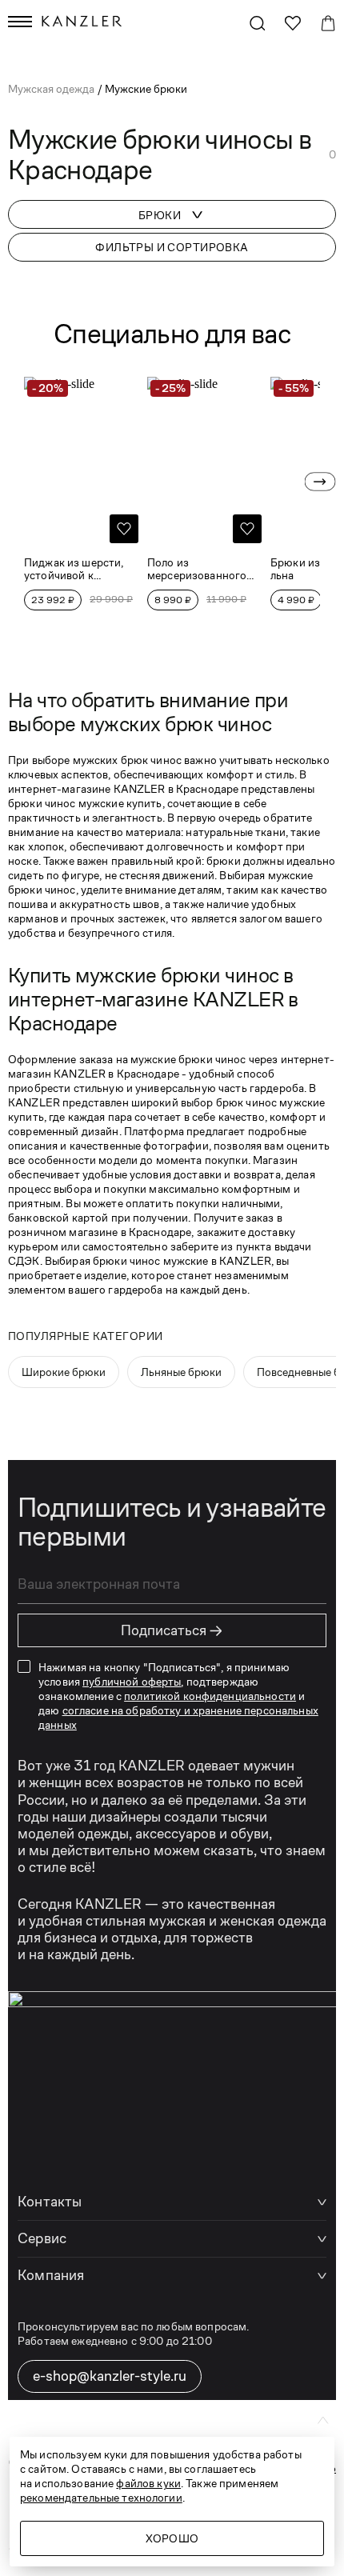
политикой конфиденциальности (210, 1696)
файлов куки (148, 2483)
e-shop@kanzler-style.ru (110, 2376)
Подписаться (172, 1630)
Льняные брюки (181, 1372)
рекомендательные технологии (101, 2498)
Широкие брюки (64, 1372)
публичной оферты (132, 1682)
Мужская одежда (52, 89)
